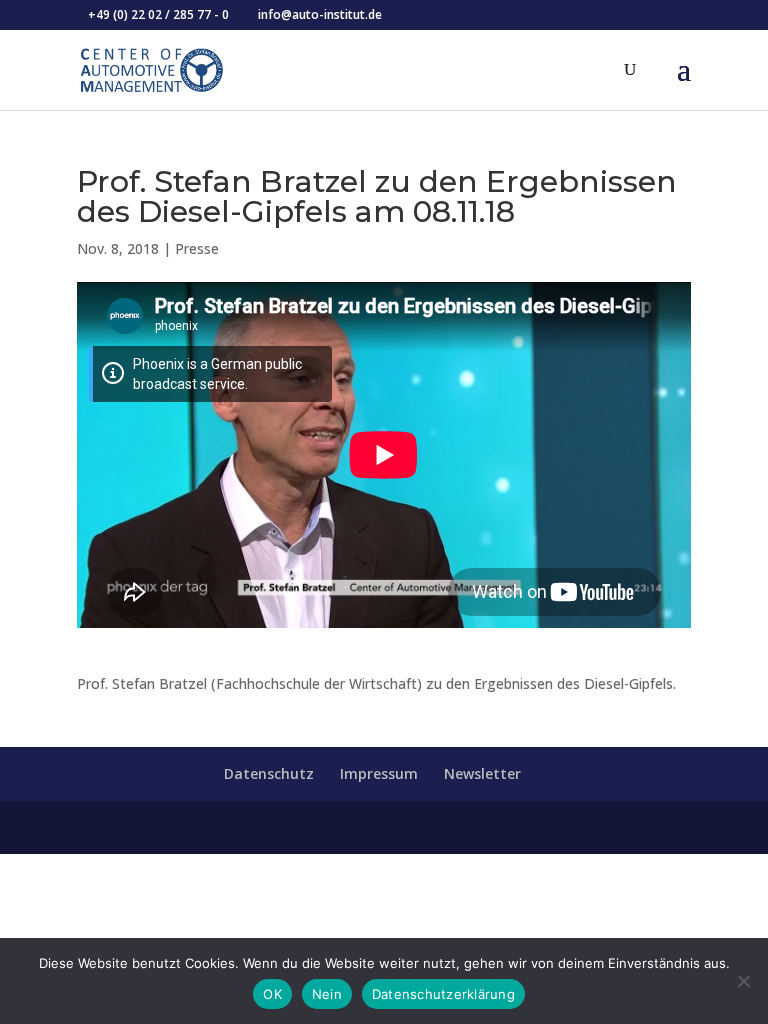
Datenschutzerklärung (443, 994)
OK (272, 994)
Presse (197, 248)
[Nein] (743, 981)
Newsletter (482, 773)
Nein (327, 994)
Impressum (379, 773)
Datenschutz (269, 773)
